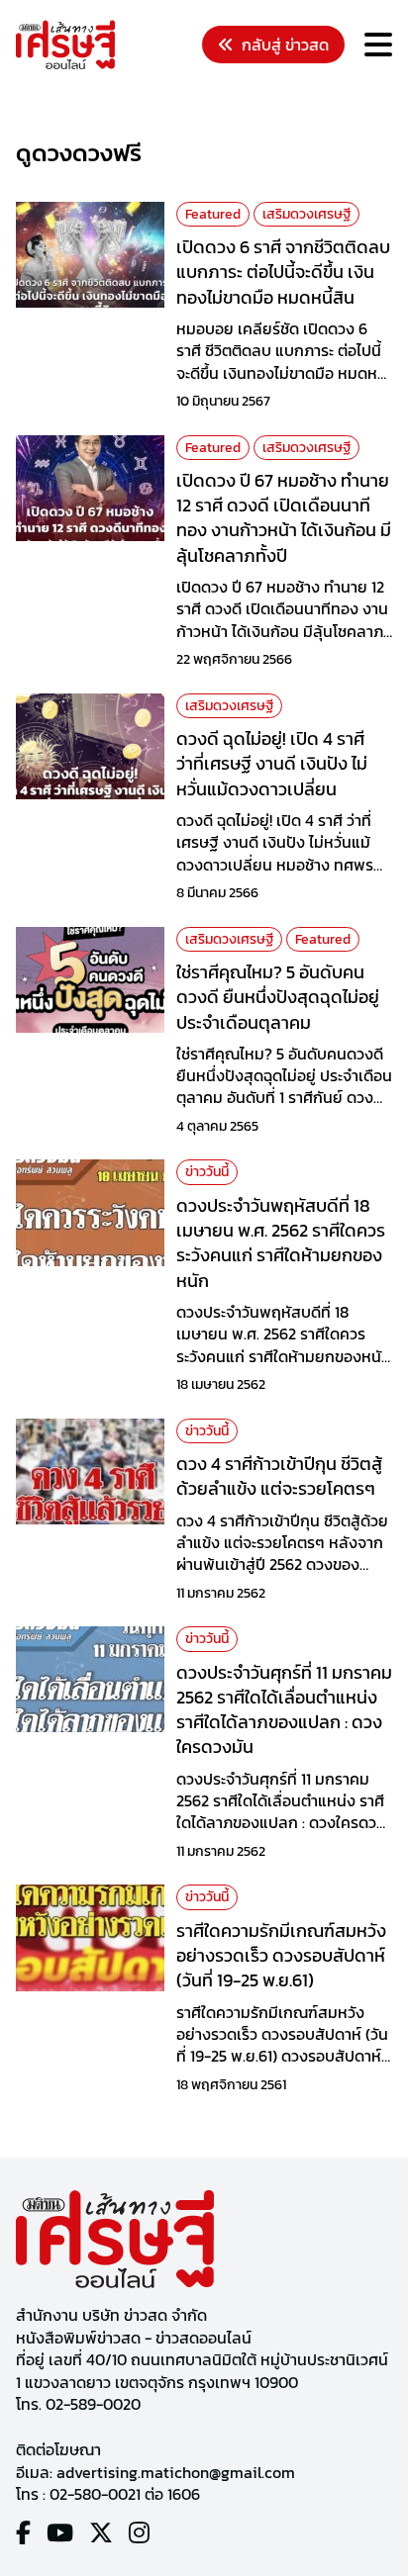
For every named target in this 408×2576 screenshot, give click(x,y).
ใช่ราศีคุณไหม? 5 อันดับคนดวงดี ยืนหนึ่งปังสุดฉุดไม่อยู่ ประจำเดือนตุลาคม (278, 997)
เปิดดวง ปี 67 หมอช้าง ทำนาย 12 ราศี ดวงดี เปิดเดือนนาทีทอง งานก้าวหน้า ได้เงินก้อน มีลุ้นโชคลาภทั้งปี (284, 518)
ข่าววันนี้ (207, 1172)
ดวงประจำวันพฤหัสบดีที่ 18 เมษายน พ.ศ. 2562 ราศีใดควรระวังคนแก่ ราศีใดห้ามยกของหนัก (281, 1243)
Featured (213, 214)
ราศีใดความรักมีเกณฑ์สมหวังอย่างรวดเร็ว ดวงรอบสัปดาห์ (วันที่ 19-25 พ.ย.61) (281, 1955)
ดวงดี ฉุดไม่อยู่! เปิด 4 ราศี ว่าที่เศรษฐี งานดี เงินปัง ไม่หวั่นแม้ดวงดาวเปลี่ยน (272, 763)
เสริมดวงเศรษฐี (306, 214)
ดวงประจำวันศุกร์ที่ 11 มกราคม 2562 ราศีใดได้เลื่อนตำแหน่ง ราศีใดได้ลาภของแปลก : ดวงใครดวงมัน (284, 1710)
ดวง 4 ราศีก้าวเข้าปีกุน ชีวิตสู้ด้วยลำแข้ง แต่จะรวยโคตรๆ (279, 1476)
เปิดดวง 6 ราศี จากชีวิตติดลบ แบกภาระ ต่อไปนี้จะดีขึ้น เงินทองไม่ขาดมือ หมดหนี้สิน (283, 272)
